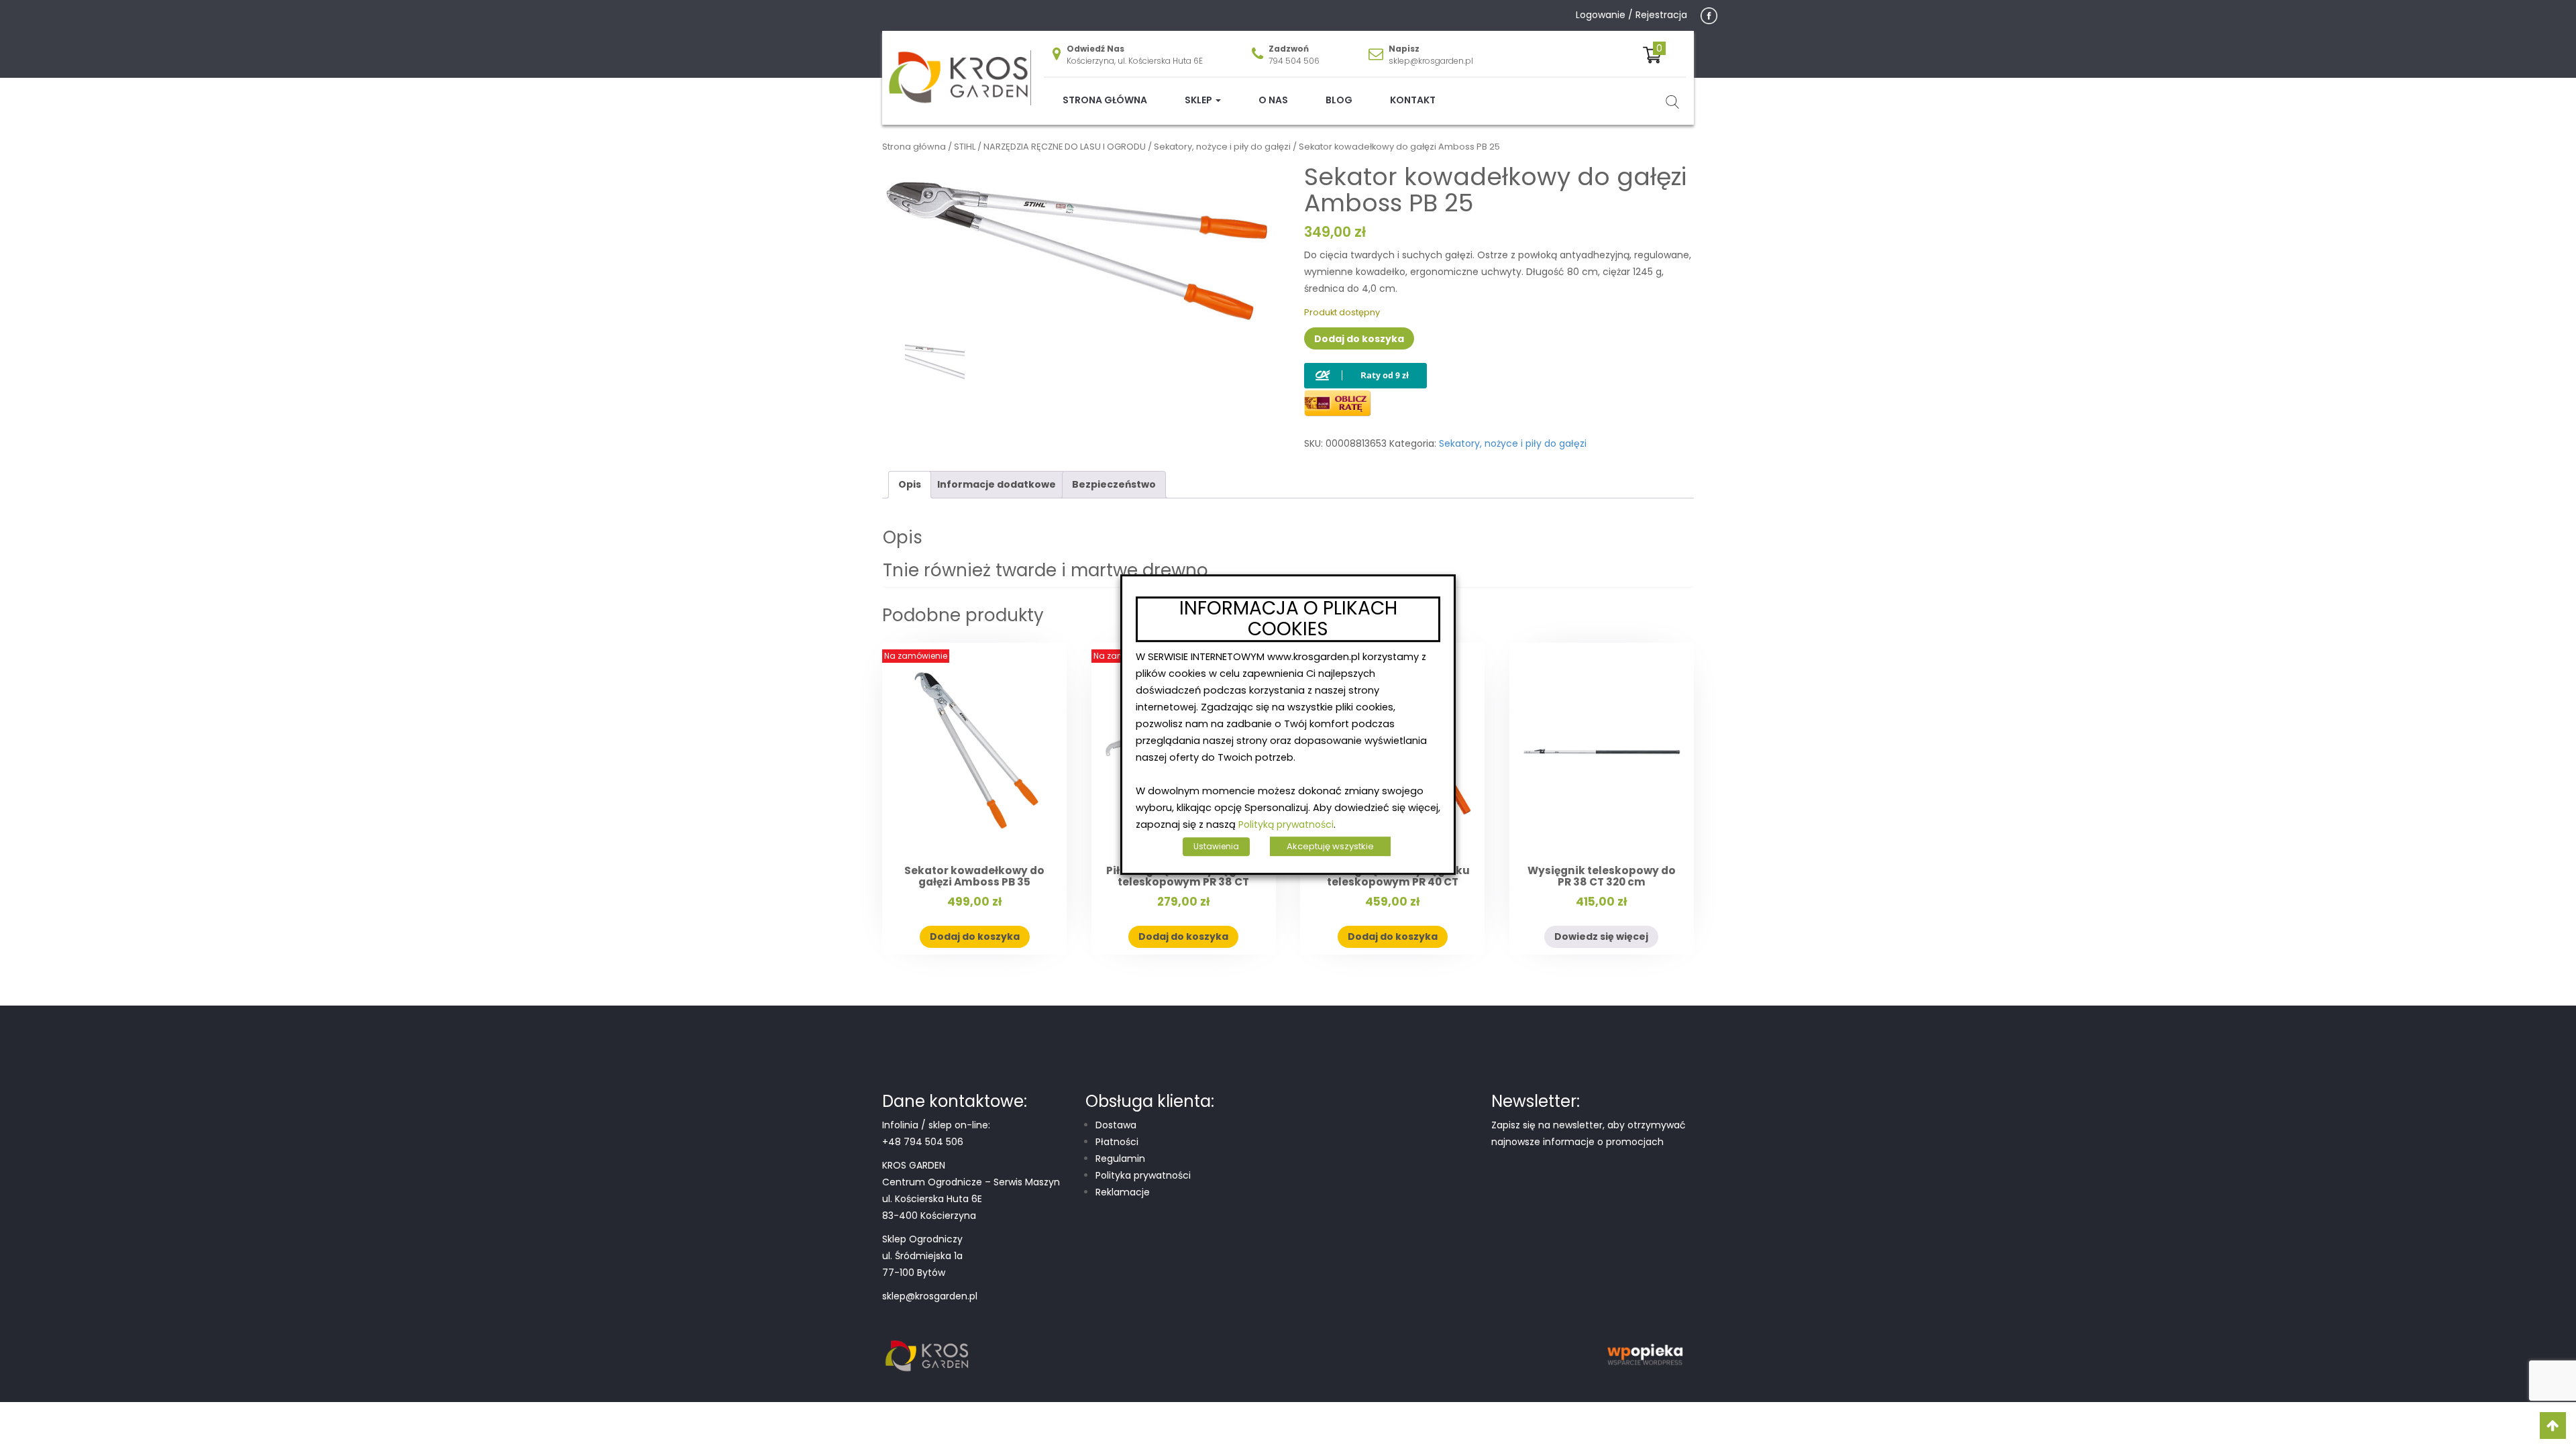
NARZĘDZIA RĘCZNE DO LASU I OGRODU (1065, 147)
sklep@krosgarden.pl (1431, 61)
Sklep (1199, 100)
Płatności (1117, 1142)
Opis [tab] (910, 484)
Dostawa (1116, 1125)
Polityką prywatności (1286, 824)
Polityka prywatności (1143, 1175)
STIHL (965, 147)
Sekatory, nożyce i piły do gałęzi (1222, 147)
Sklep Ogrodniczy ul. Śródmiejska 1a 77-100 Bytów (922, 1256)
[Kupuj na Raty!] (1365, 365)
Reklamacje (1123, 1192)
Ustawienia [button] (1216, 846)
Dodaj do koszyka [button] (975, 936)
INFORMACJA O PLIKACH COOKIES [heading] (1288, 619)
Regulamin (1120, 1159)
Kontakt (1413, 100)
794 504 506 (1294, 61)
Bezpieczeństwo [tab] (1114, 484)
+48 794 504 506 (923, 1142)
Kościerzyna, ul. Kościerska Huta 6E (1135, 61)
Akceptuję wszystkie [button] (1330, 846)
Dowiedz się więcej (1601, 936)
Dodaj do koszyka (1359, 339)
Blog (1339, 100)
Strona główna (1105, 100)
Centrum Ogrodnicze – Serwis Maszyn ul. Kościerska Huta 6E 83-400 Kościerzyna (971, 1199)
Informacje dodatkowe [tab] (997, 484)
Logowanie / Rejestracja (1631, 15)
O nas (1273, 100)
